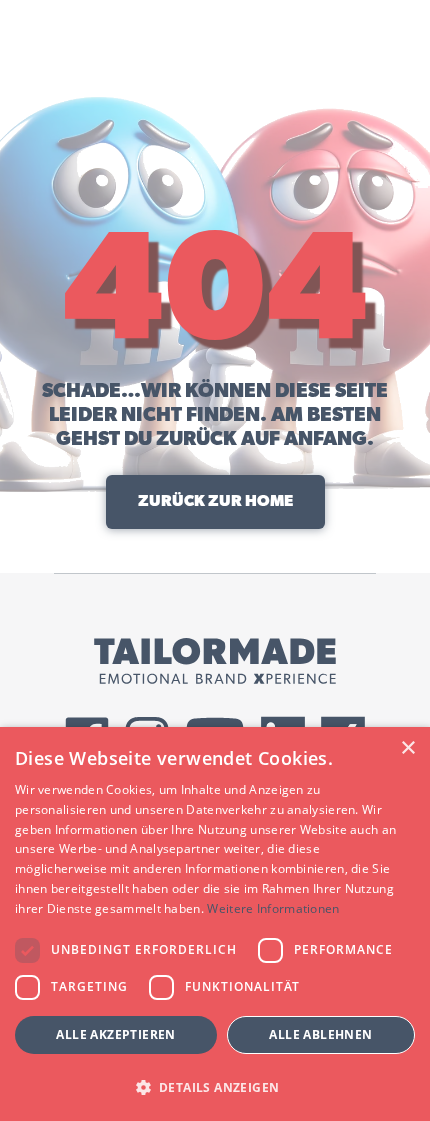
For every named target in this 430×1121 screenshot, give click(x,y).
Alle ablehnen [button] (320, 1034)
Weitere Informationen (273, 908)
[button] (215, 1086)
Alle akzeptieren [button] (115, 1034)
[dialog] (215, 924)
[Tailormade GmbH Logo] (215, 661)
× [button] (407, 748)
